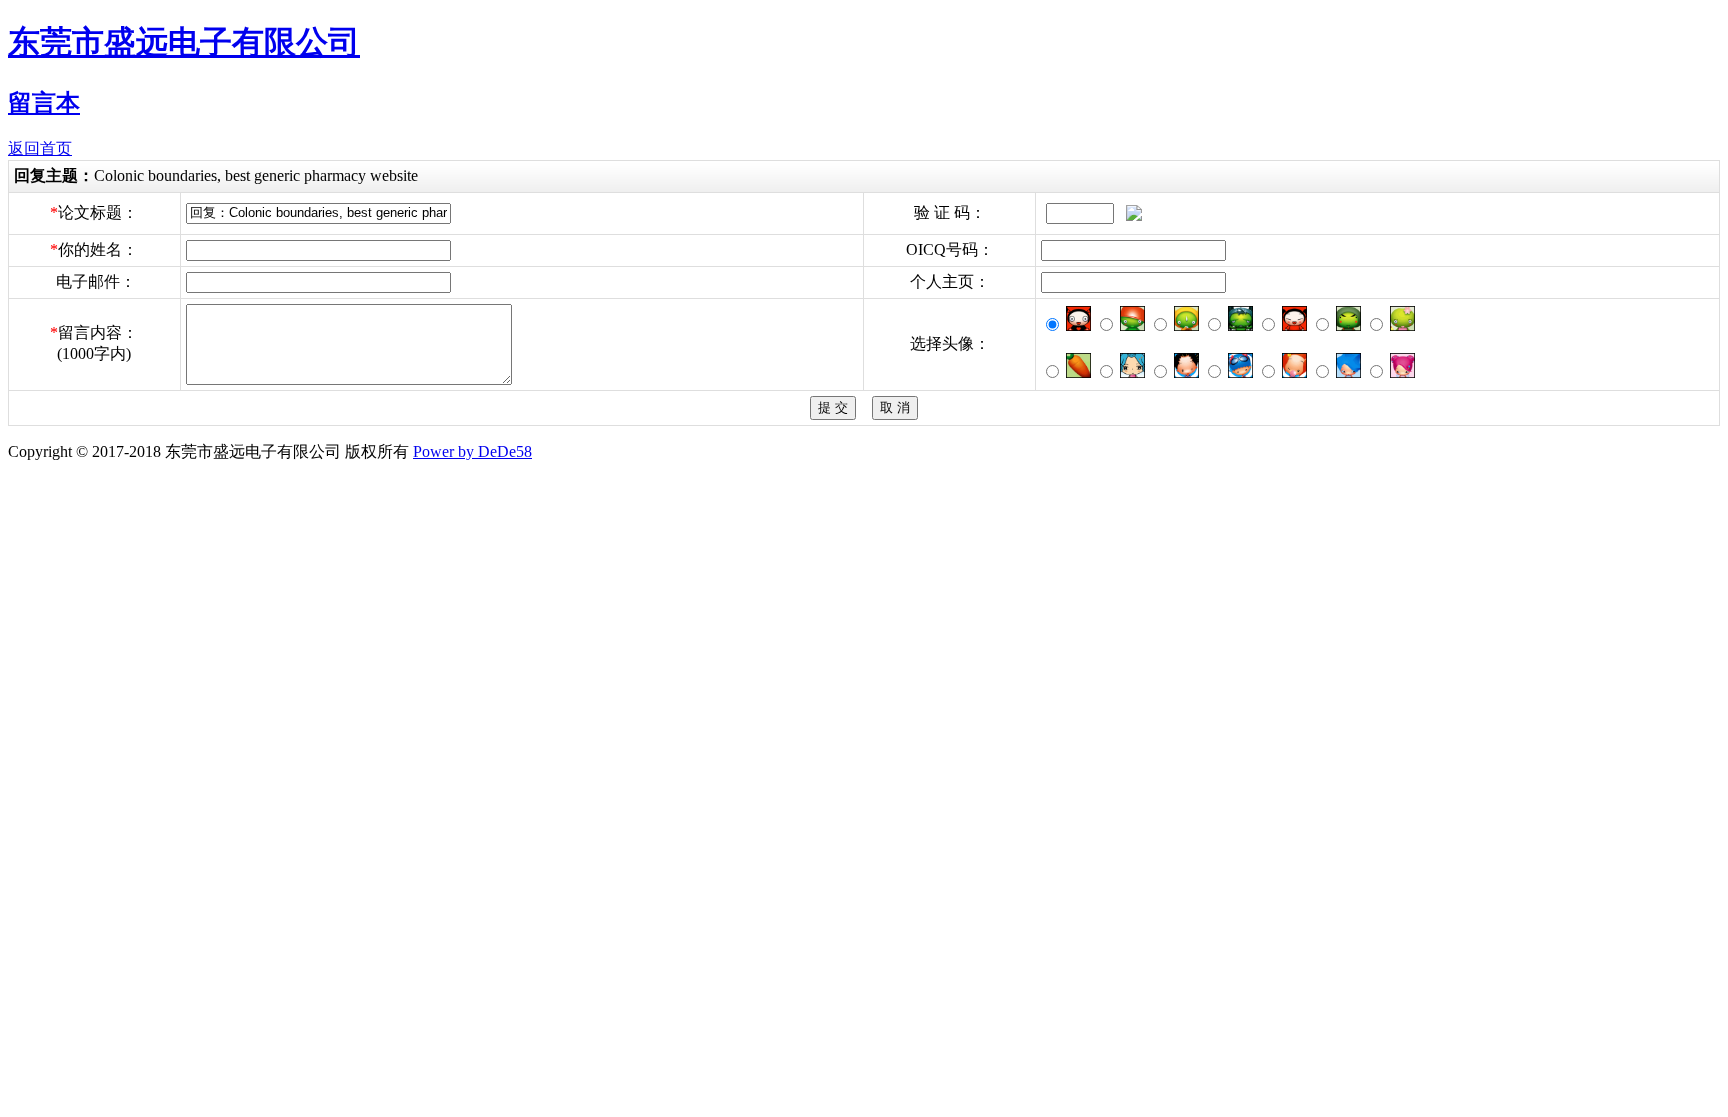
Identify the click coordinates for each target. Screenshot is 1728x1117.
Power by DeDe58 (472, 451)
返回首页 (40, 148)
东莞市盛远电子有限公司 (184, 42)
